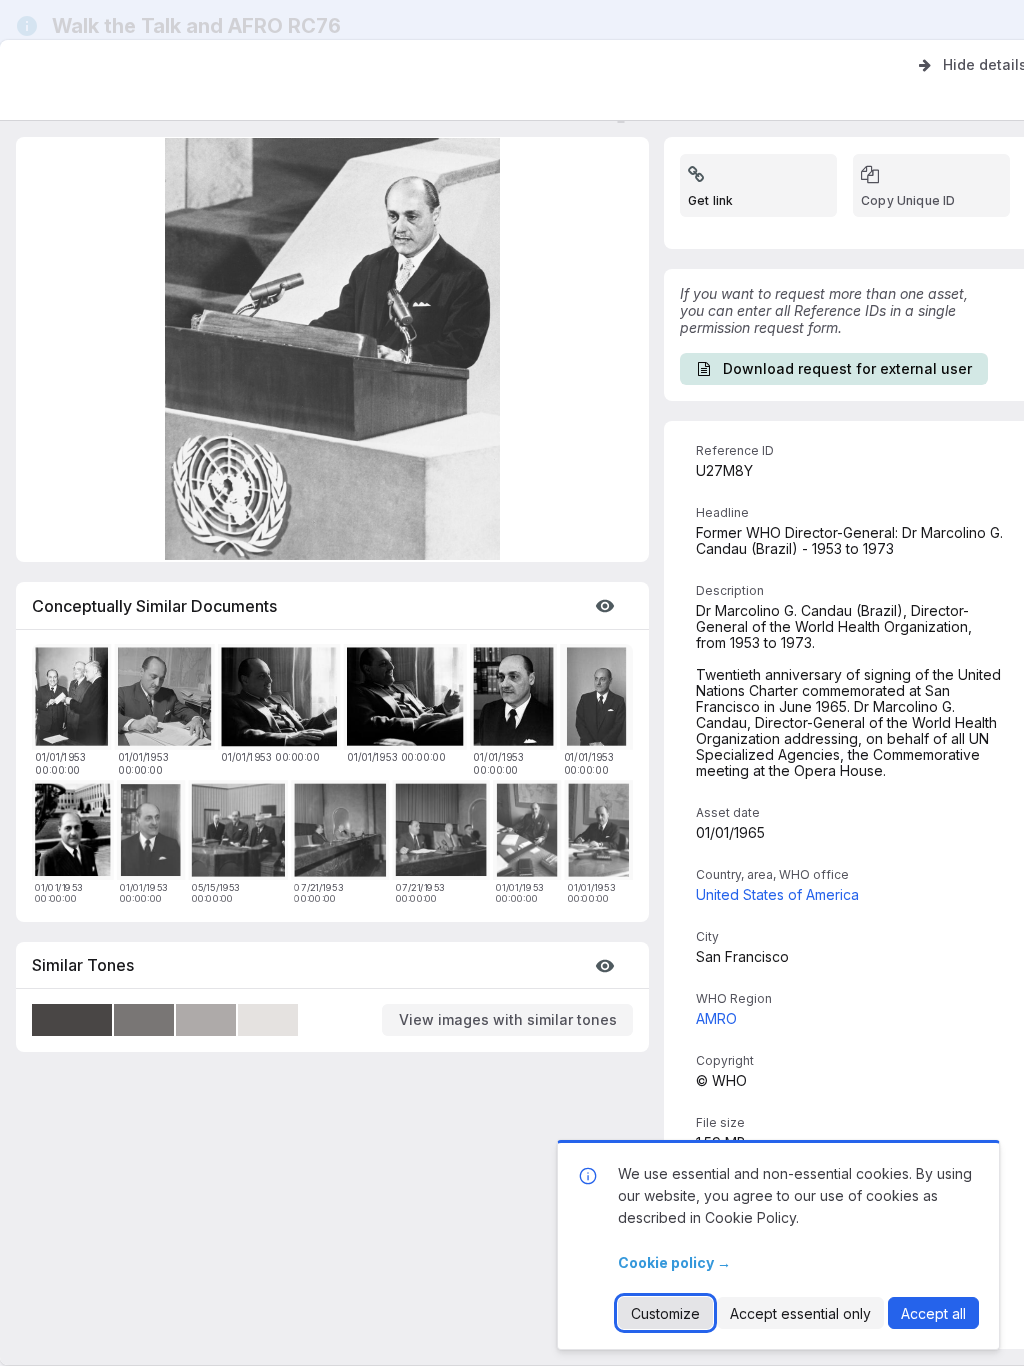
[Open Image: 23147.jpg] (602, 833)
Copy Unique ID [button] (908, 200)
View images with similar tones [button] (508, 1019)
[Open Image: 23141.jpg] (168, 700)
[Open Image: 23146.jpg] (530, 833)
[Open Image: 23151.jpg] (516, 700)
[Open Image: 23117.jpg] (444, 833)
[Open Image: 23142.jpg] (282, 700)
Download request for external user (847, 368)
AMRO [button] (716, 1018)
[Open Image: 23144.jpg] (600, 700)
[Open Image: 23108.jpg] (242, 833)
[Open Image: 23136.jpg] (74, 700)
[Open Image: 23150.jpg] (154, 833)
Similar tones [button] (83, 965)
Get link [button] (710, 200)
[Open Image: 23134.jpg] (76, 833)
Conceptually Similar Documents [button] (154, 606)
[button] (605, 606)
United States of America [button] (777, 894)
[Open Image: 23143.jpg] (408, 700)
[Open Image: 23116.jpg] (343, 833)
